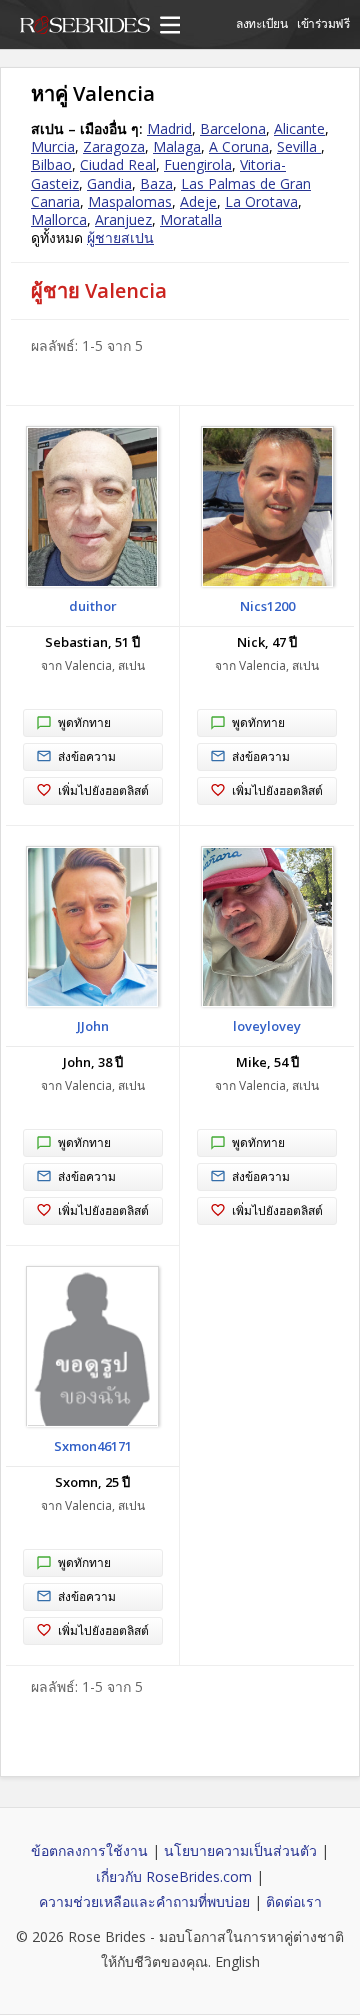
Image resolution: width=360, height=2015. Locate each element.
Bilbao (51, 164)
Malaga (177, 146)
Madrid (169, 128)
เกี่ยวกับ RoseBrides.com (174, 1876)
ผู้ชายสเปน (120, 237)
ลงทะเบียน (262, 23)
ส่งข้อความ (87, 756)
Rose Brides (85, 28)
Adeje (198, 201)
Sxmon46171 (93, 1446)
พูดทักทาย (84, 722)
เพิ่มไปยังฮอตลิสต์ (103, 790)
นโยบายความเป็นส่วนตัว (240, 1850)
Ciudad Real (118, 164)
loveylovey (267, 1026)
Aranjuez (123, 219)
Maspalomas (130, 201)
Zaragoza (114, 146)
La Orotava (261, 201)
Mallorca (59, 219)
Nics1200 (267, 606)
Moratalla (191, 219)
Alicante (299, 128)
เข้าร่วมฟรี (323, 23)
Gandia (109, 183)
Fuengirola (198, 164)
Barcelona (233, 128)
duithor (93, 606)
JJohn (93, 1026)
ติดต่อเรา (294, 1901)
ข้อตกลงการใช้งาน (89, 1850)
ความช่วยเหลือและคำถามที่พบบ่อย (144, 1901)
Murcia (53, 146)
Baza (156, 183)
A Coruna (239, 146)
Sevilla (299, 146)
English (237, 1961)
